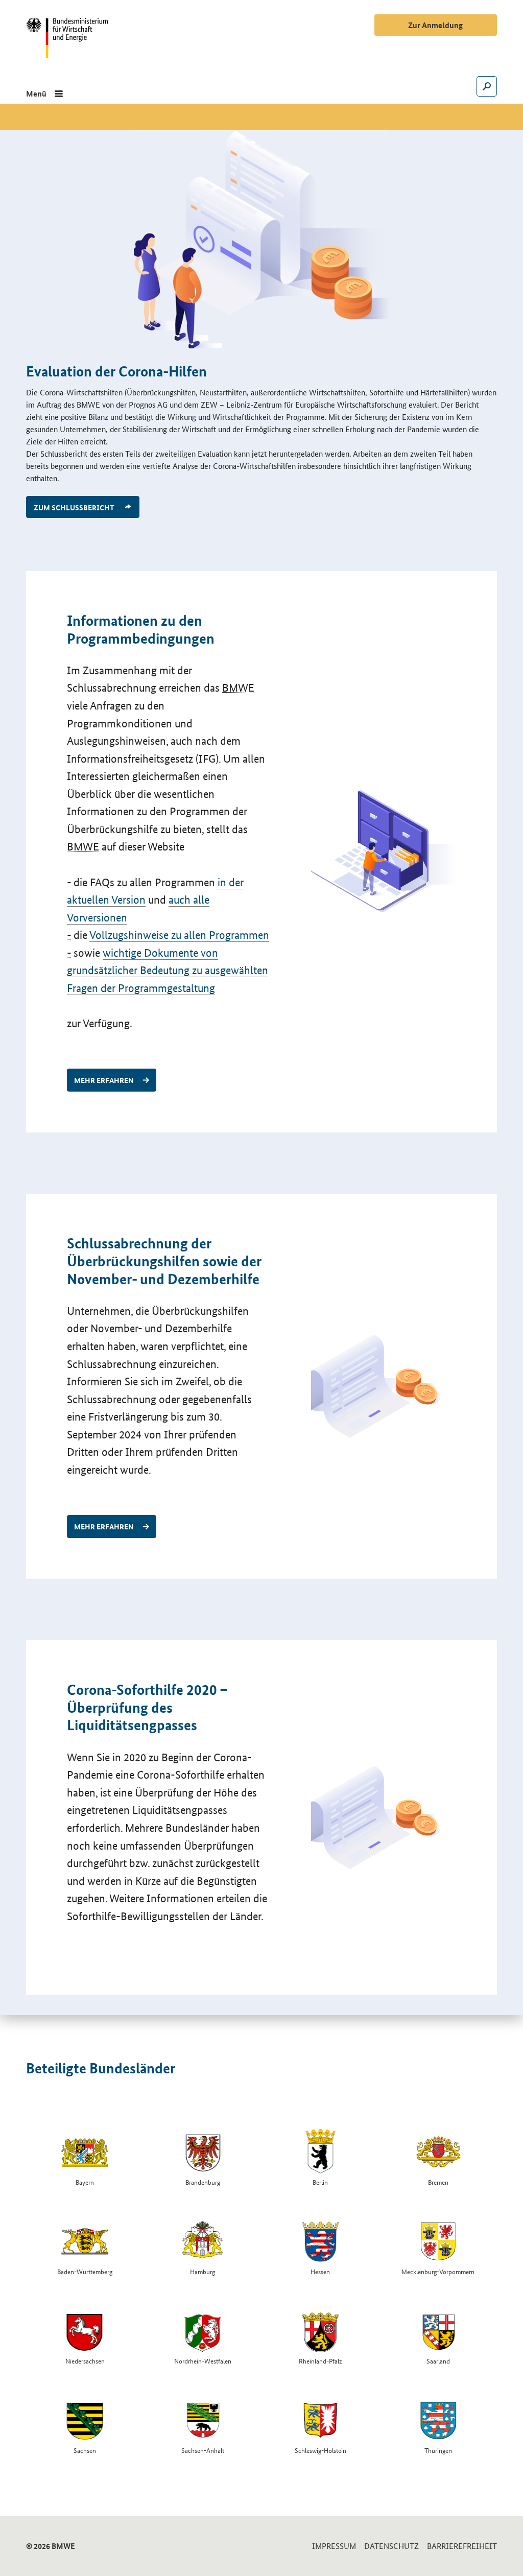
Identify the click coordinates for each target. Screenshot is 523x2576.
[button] (44, 93)
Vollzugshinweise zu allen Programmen (179, 935)
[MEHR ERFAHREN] (384, 852)
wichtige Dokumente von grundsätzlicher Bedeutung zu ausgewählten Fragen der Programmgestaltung (168, 971)
